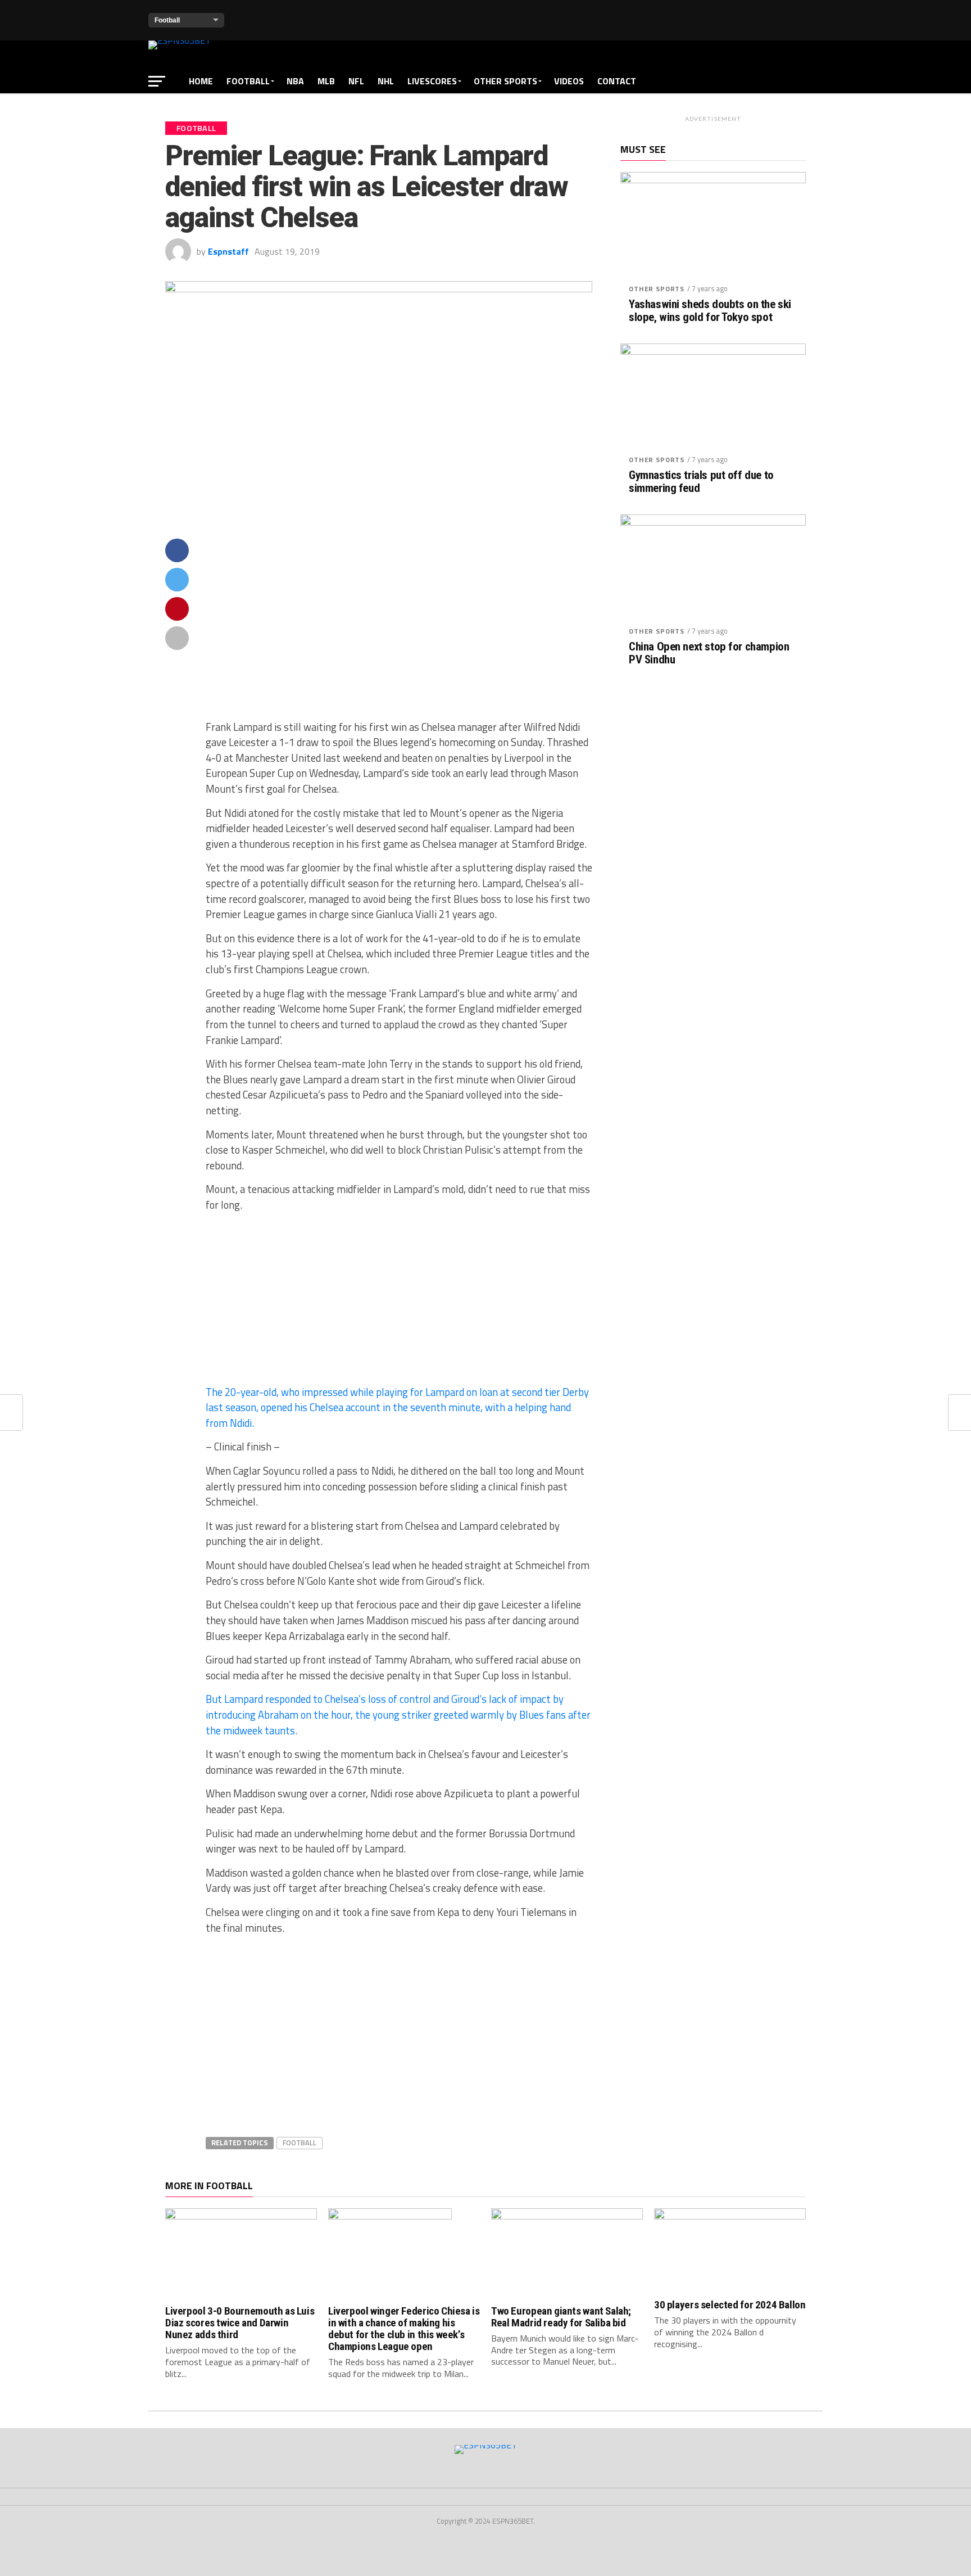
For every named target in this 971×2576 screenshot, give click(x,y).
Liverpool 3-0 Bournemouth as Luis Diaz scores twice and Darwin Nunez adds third (240, 2323)
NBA (295, 81)
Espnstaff (228, 251)
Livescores (432, 81)
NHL (386, 81)
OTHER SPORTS (505, 81)
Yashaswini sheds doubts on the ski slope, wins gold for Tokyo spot (710, 311)
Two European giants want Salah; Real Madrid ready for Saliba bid (561, 2317)
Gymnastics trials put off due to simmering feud (701, 482)
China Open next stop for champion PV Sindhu (709, 653)
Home (201, 81)
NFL (356, 81)
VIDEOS (569, 81)
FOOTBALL (248, 81)
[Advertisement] (399, 629)
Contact (617, 81)
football (300, 2143)
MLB (326, 81)
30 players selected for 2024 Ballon (730, 2305)
